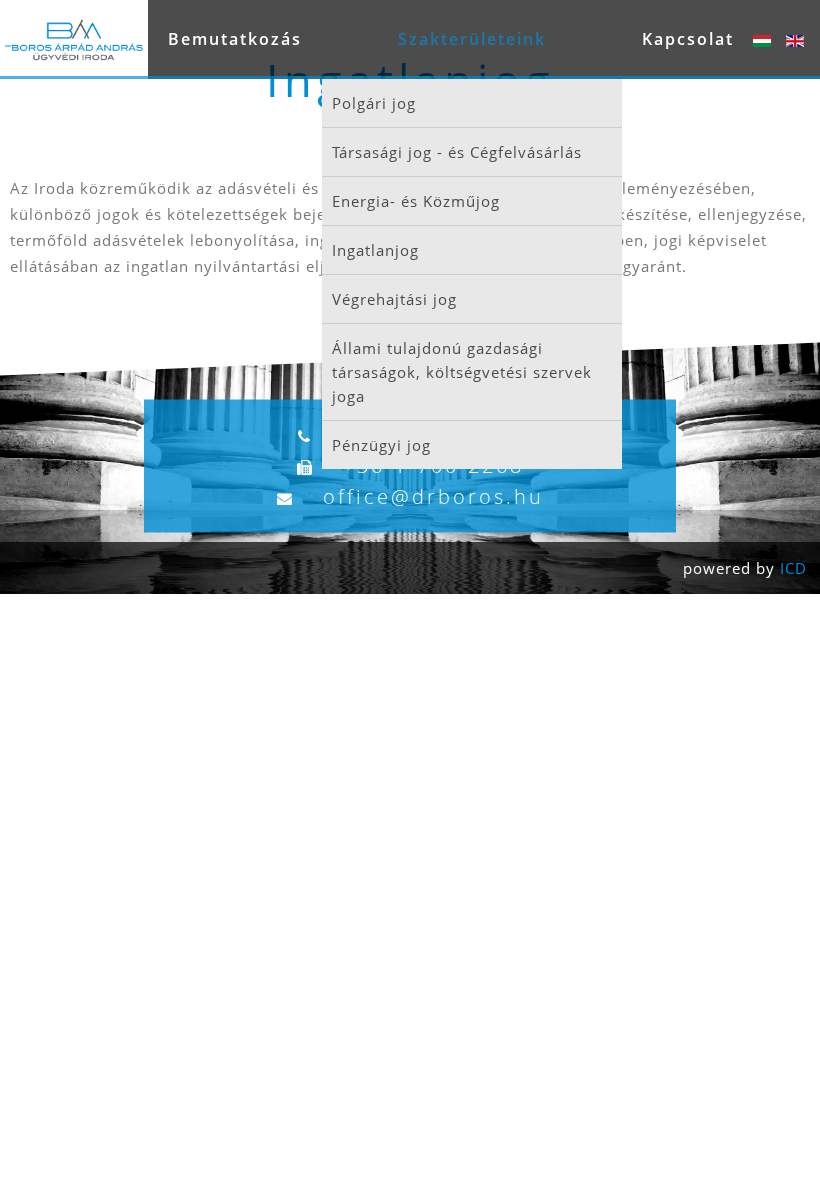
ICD (793, 568)
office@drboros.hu (433, 496)
